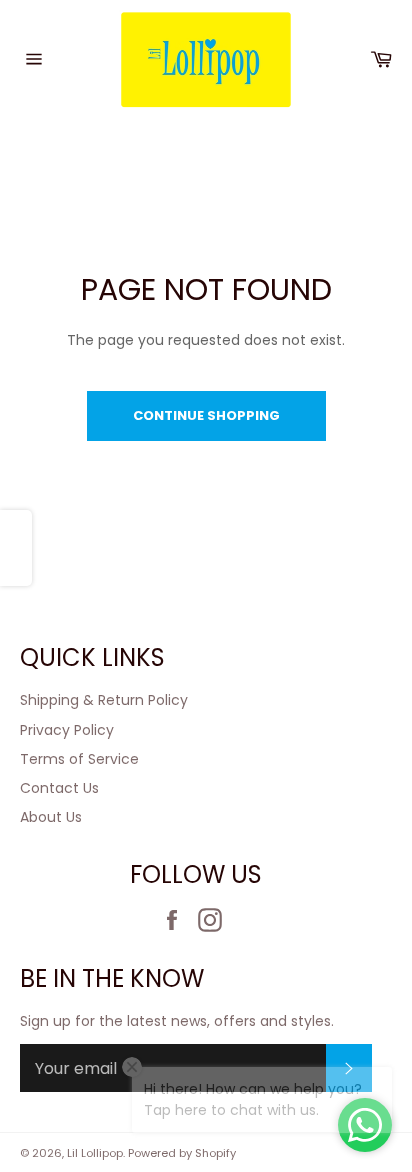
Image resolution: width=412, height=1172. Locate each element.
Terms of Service (79, 759)
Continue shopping (206, 415)
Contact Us (59, 788)
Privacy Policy (67, 730)
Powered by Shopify (182, 1153)
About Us (51, 817)
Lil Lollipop (95, 1153)
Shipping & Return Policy (104, 700)
